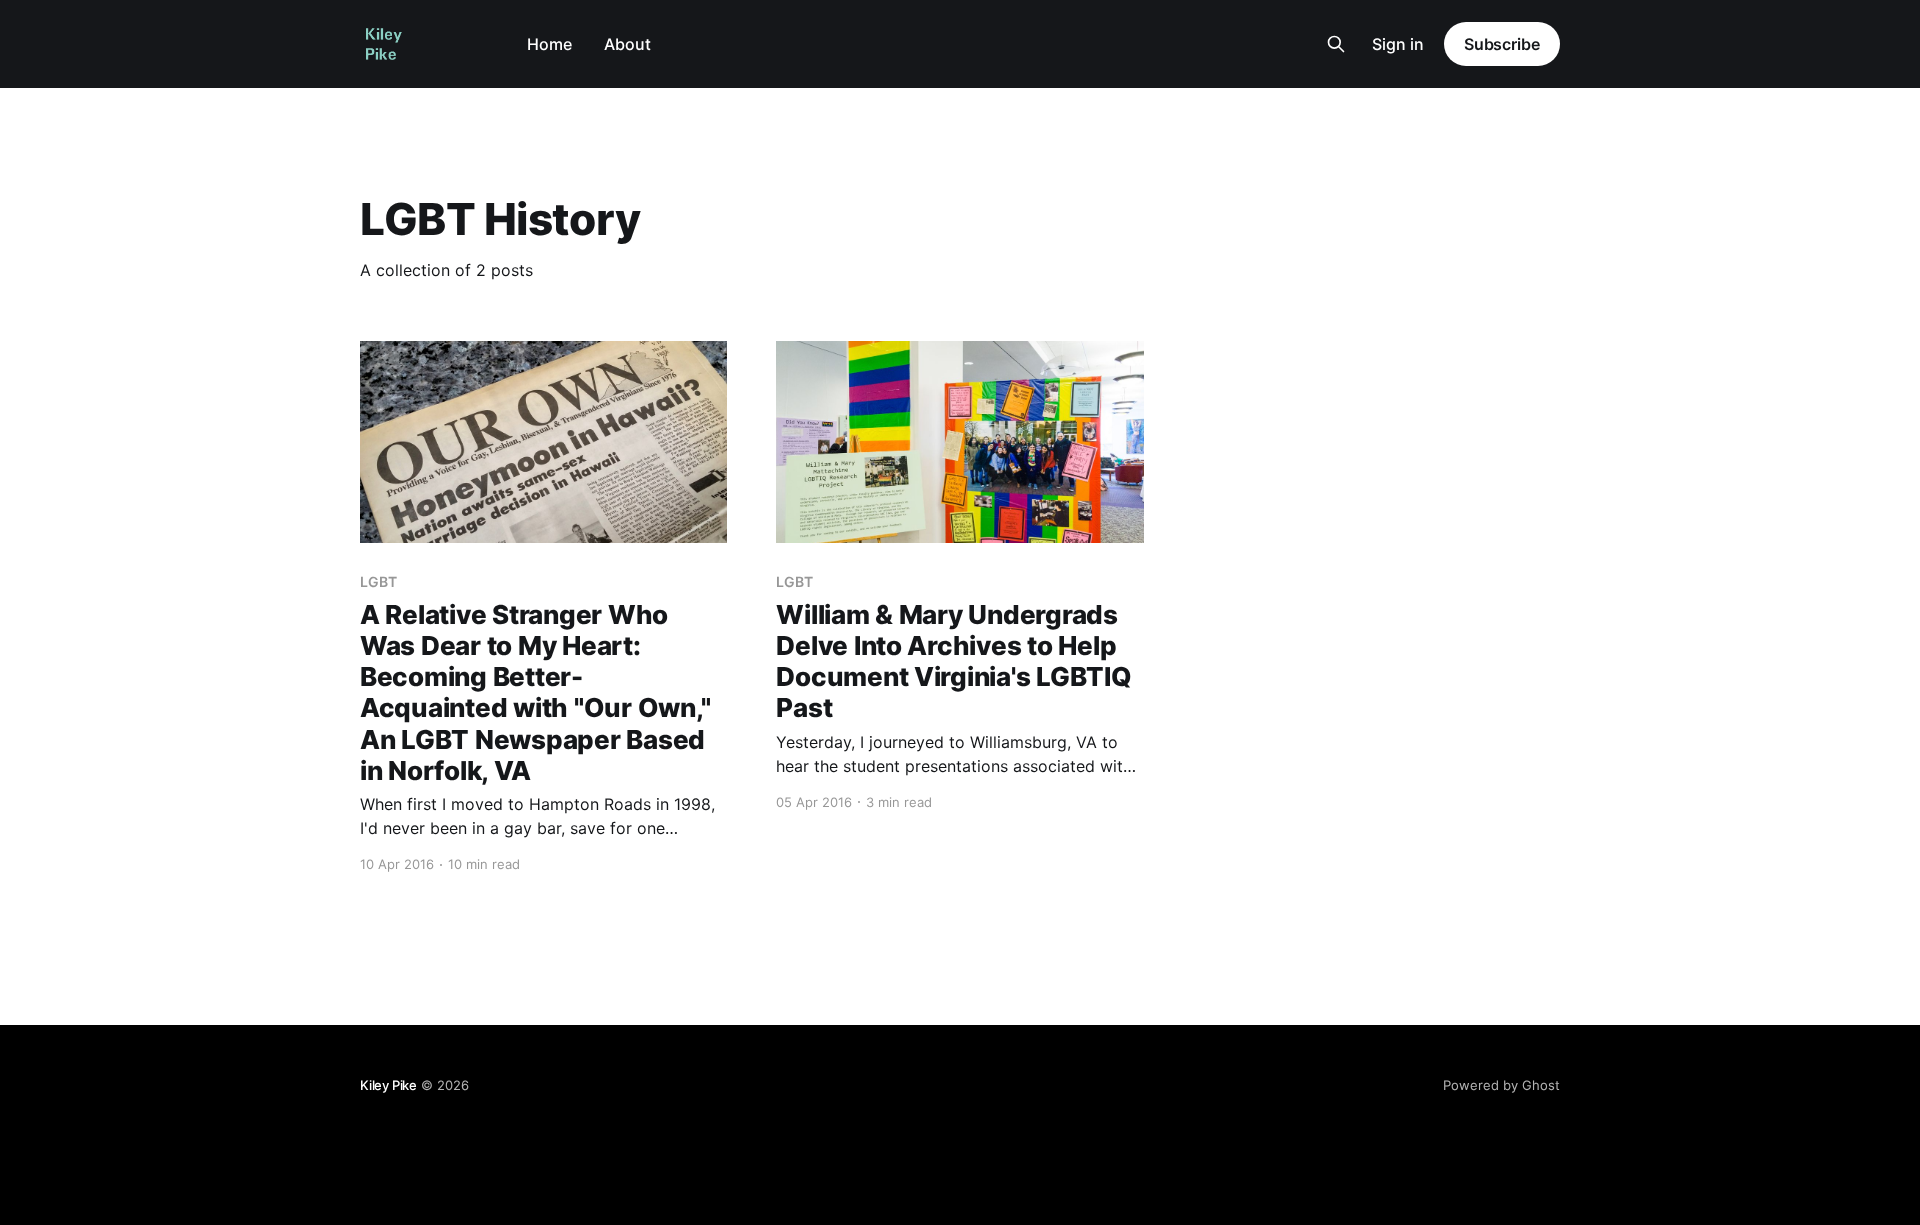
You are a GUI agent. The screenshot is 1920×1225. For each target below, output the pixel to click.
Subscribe (1502, 44)
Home (549, 44)
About (627, 44)
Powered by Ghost (1501, 1085)
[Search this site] (1336, 44)
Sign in (1398, 44)
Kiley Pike (388, 1085)
